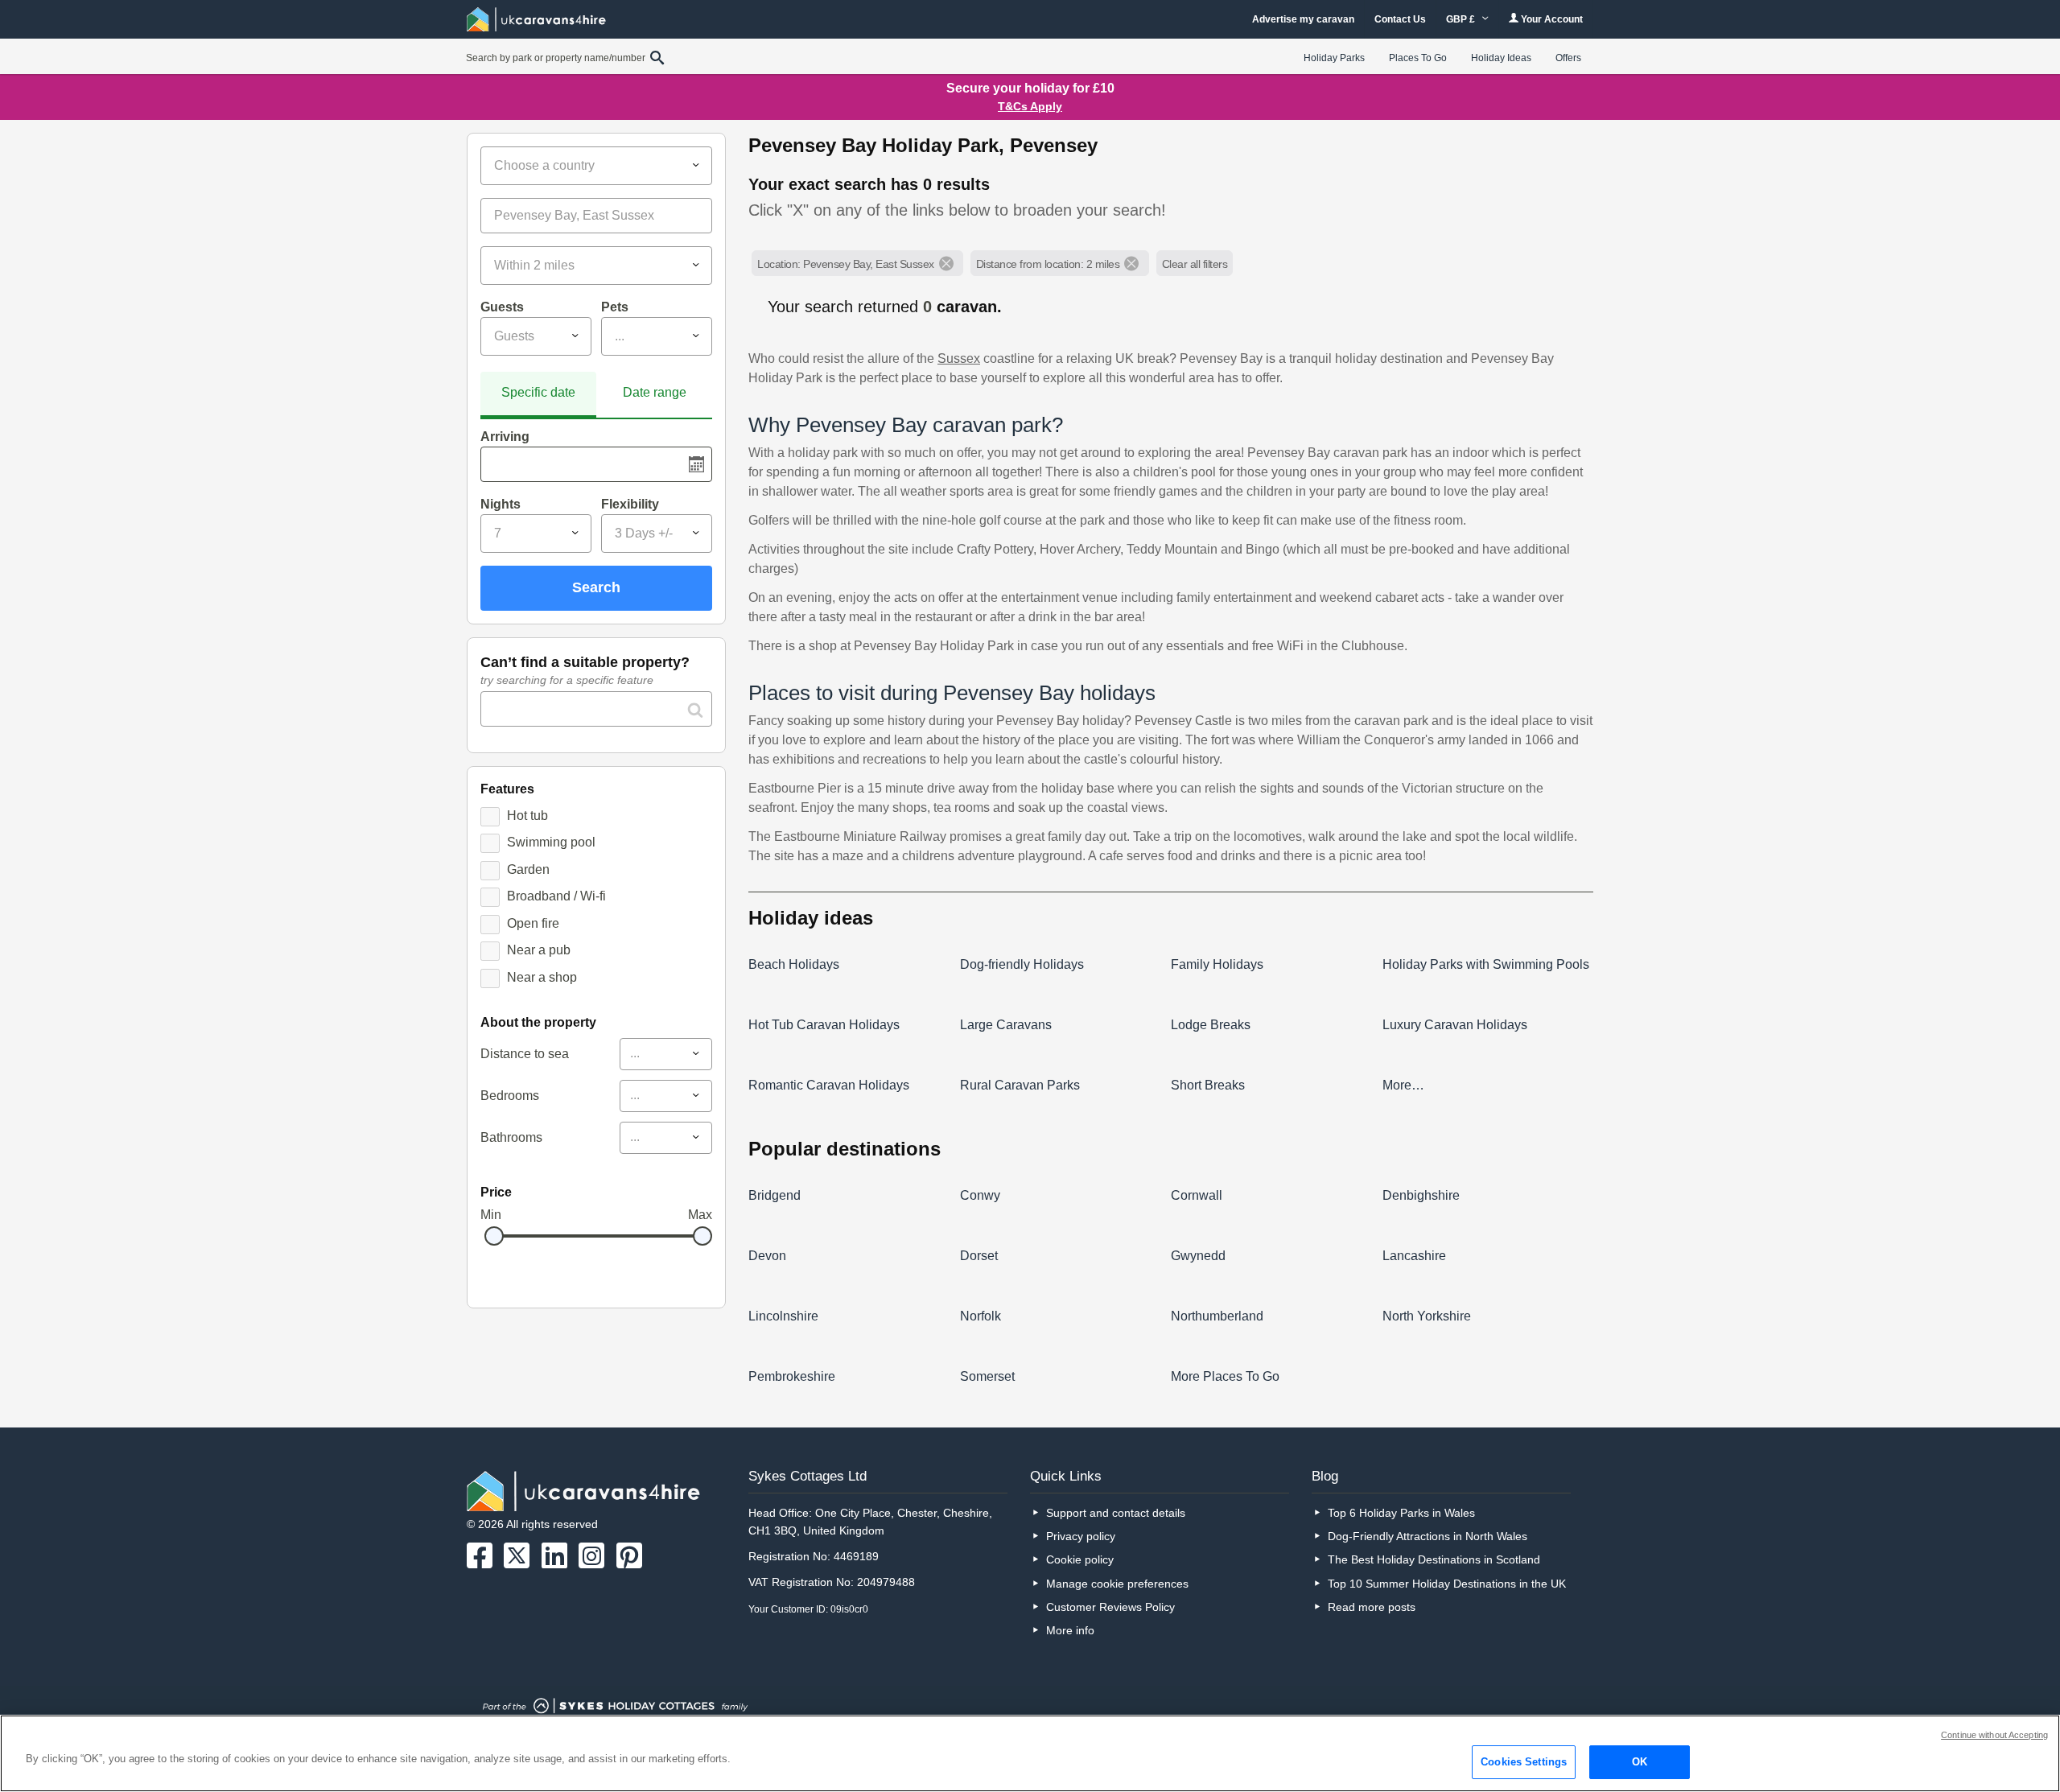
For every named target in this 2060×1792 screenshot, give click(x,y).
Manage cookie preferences (1117, 1584)
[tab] (538, 395)
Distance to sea (525, 1054)
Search (596, 587)
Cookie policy (1080, 1559)
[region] (1030, 1753)
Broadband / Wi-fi (556, 896)
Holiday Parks (1334, 58)
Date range (655, 392)
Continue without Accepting (1994, 1735)
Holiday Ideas (1501, 58)
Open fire (533, 923)
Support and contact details (1116, 1513)
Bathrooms (511, 1137)
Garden (528, 869)
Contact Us (1400, 19)
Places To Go (1418, 58)
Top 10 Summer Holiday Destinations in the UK (1447, 1584)
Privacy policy (1081, 1536)
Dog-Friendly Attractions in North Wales (1428, 1536)
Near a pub (539, 950)
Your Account (1551, 19)
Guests (502, 307)
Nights (501, 504)
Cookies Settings (1524, 1762)
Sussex (959, 358)
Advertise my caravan (1303, 19)
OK (1640, 1762)
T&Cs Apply (1030, 106)
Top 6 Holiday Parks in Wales (1401, 1513)
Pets (615, 307)
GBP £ (1462, 19)
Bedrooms (510, 1096)
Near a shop (542, 977)
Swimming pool (551, 842)
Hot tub (527, 816)
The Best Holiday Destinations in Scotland (1434, 1559)
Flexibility (630, 504)
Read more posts (1372, 1607)
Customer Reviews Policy (1110, 1607)
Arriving (505, 437)
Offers (1568, 58)
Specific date (538, 392)
